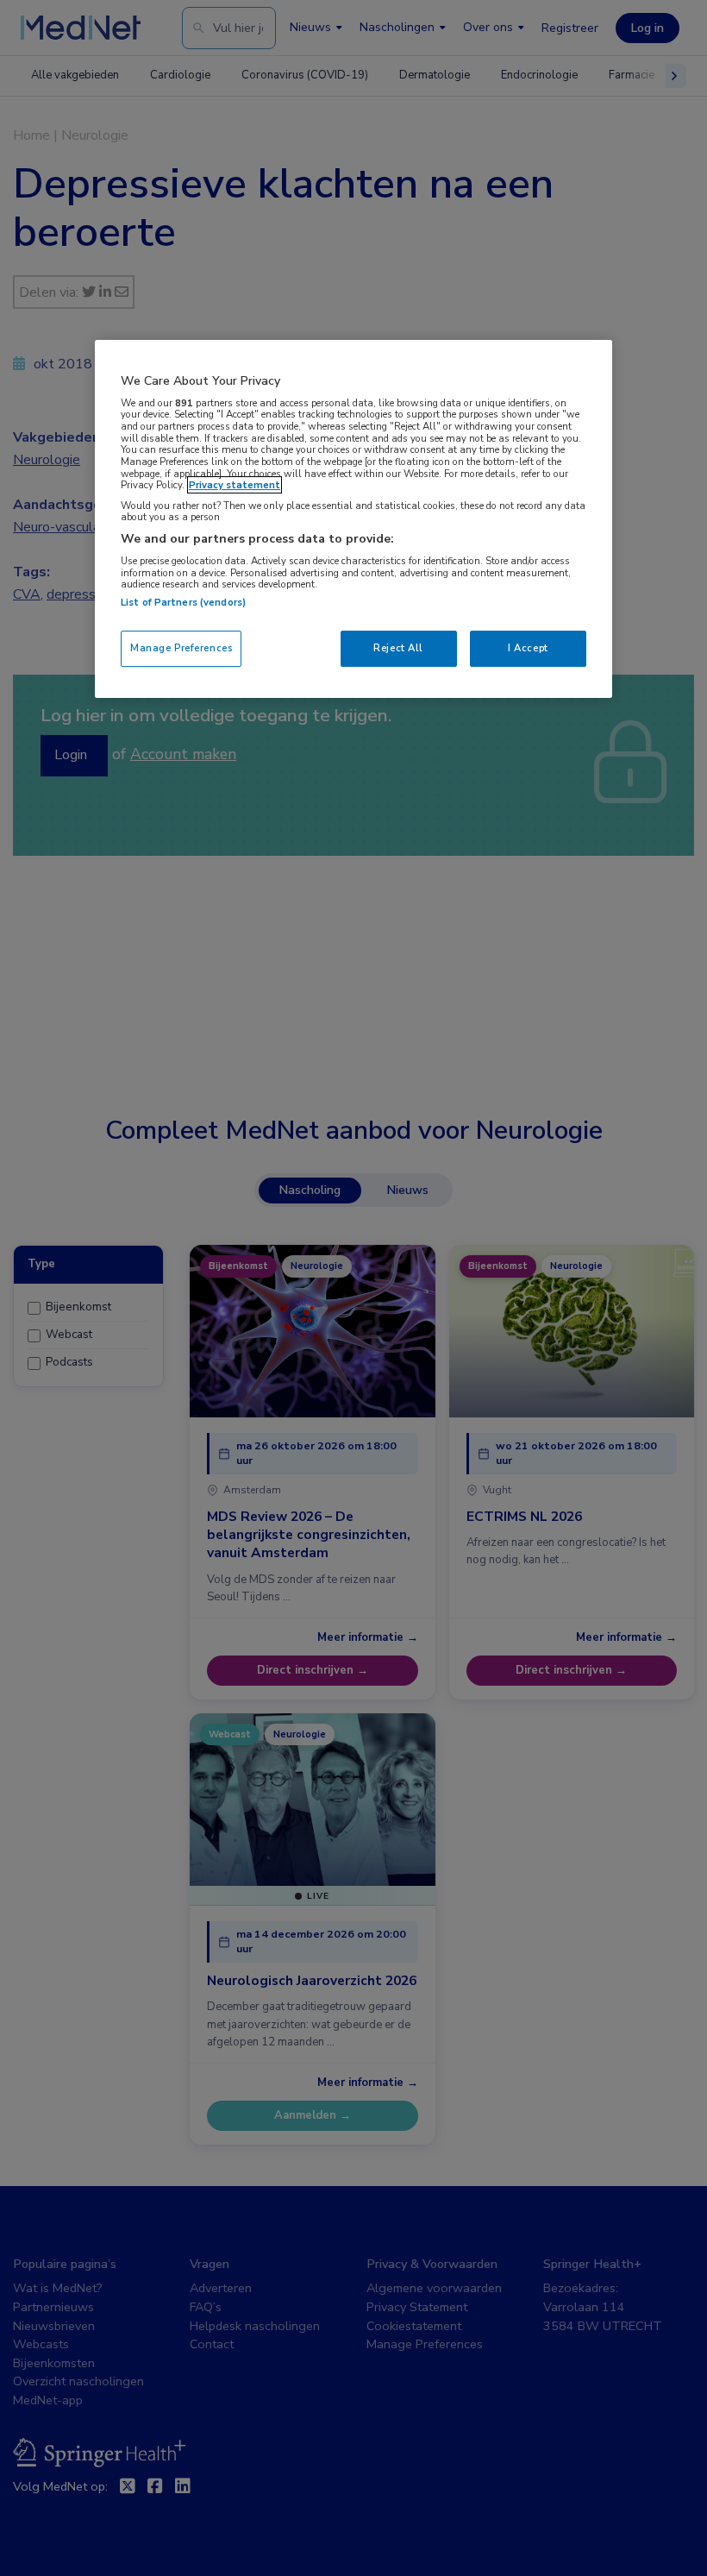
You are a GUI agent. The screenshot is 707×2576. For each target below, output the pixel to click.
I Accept (528, 648)
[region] (353, 519)
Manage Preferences (181, 648)
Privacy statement (235, 485)
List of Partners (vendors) (183, 602)
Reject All (398, 648)
